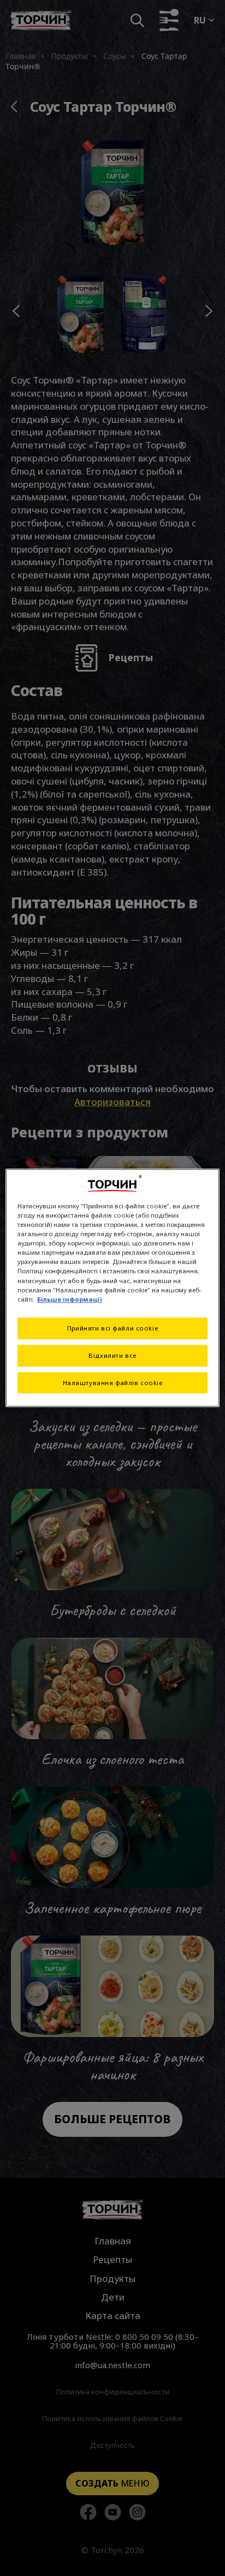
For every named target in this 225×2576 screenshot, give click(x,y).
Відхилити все (112, 1355)
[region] (112, 1288)
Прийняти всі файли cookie (112, 1328)
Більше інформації (70, 1299)
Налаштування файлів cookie (113, 1383)
